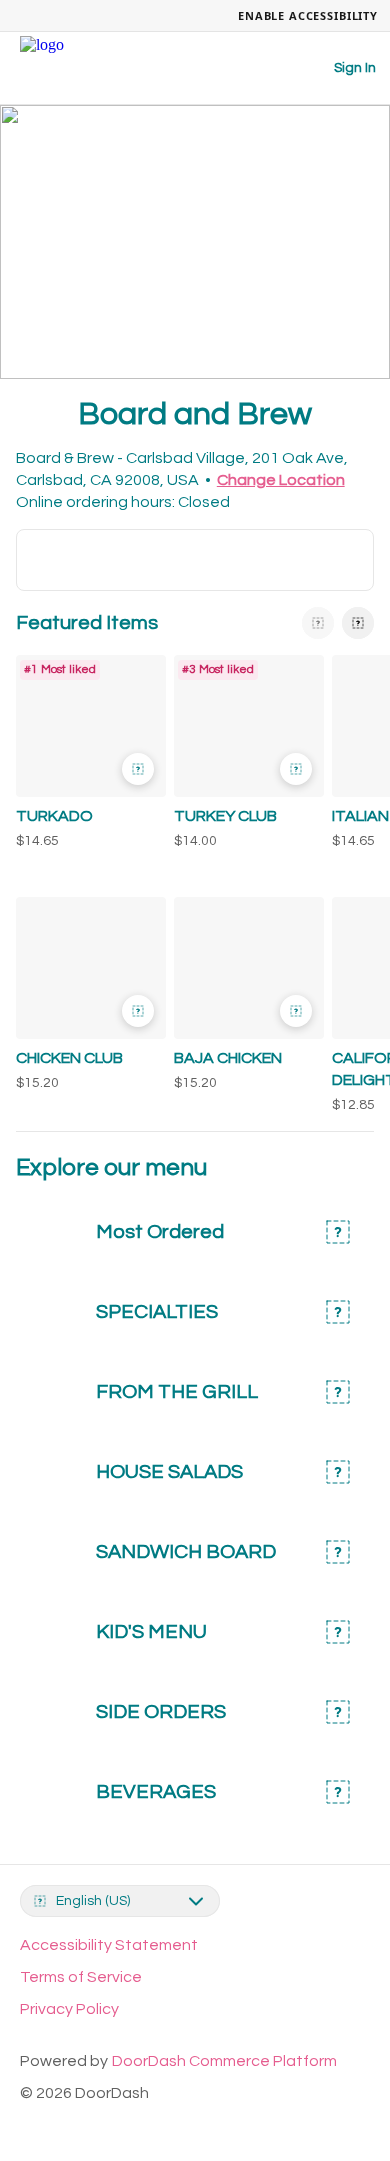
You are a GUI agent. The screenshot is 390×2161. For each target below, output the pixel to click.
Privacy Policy (69, 2009)
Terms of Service (81, 1977)
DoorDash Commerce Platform (224, 2061)
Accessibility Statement (109, 1945)
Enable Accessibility (308, 15)
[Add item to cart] (138, 769)
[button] (87, 757)
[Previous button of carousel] (318, 623)
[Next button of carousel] (358, 623)
